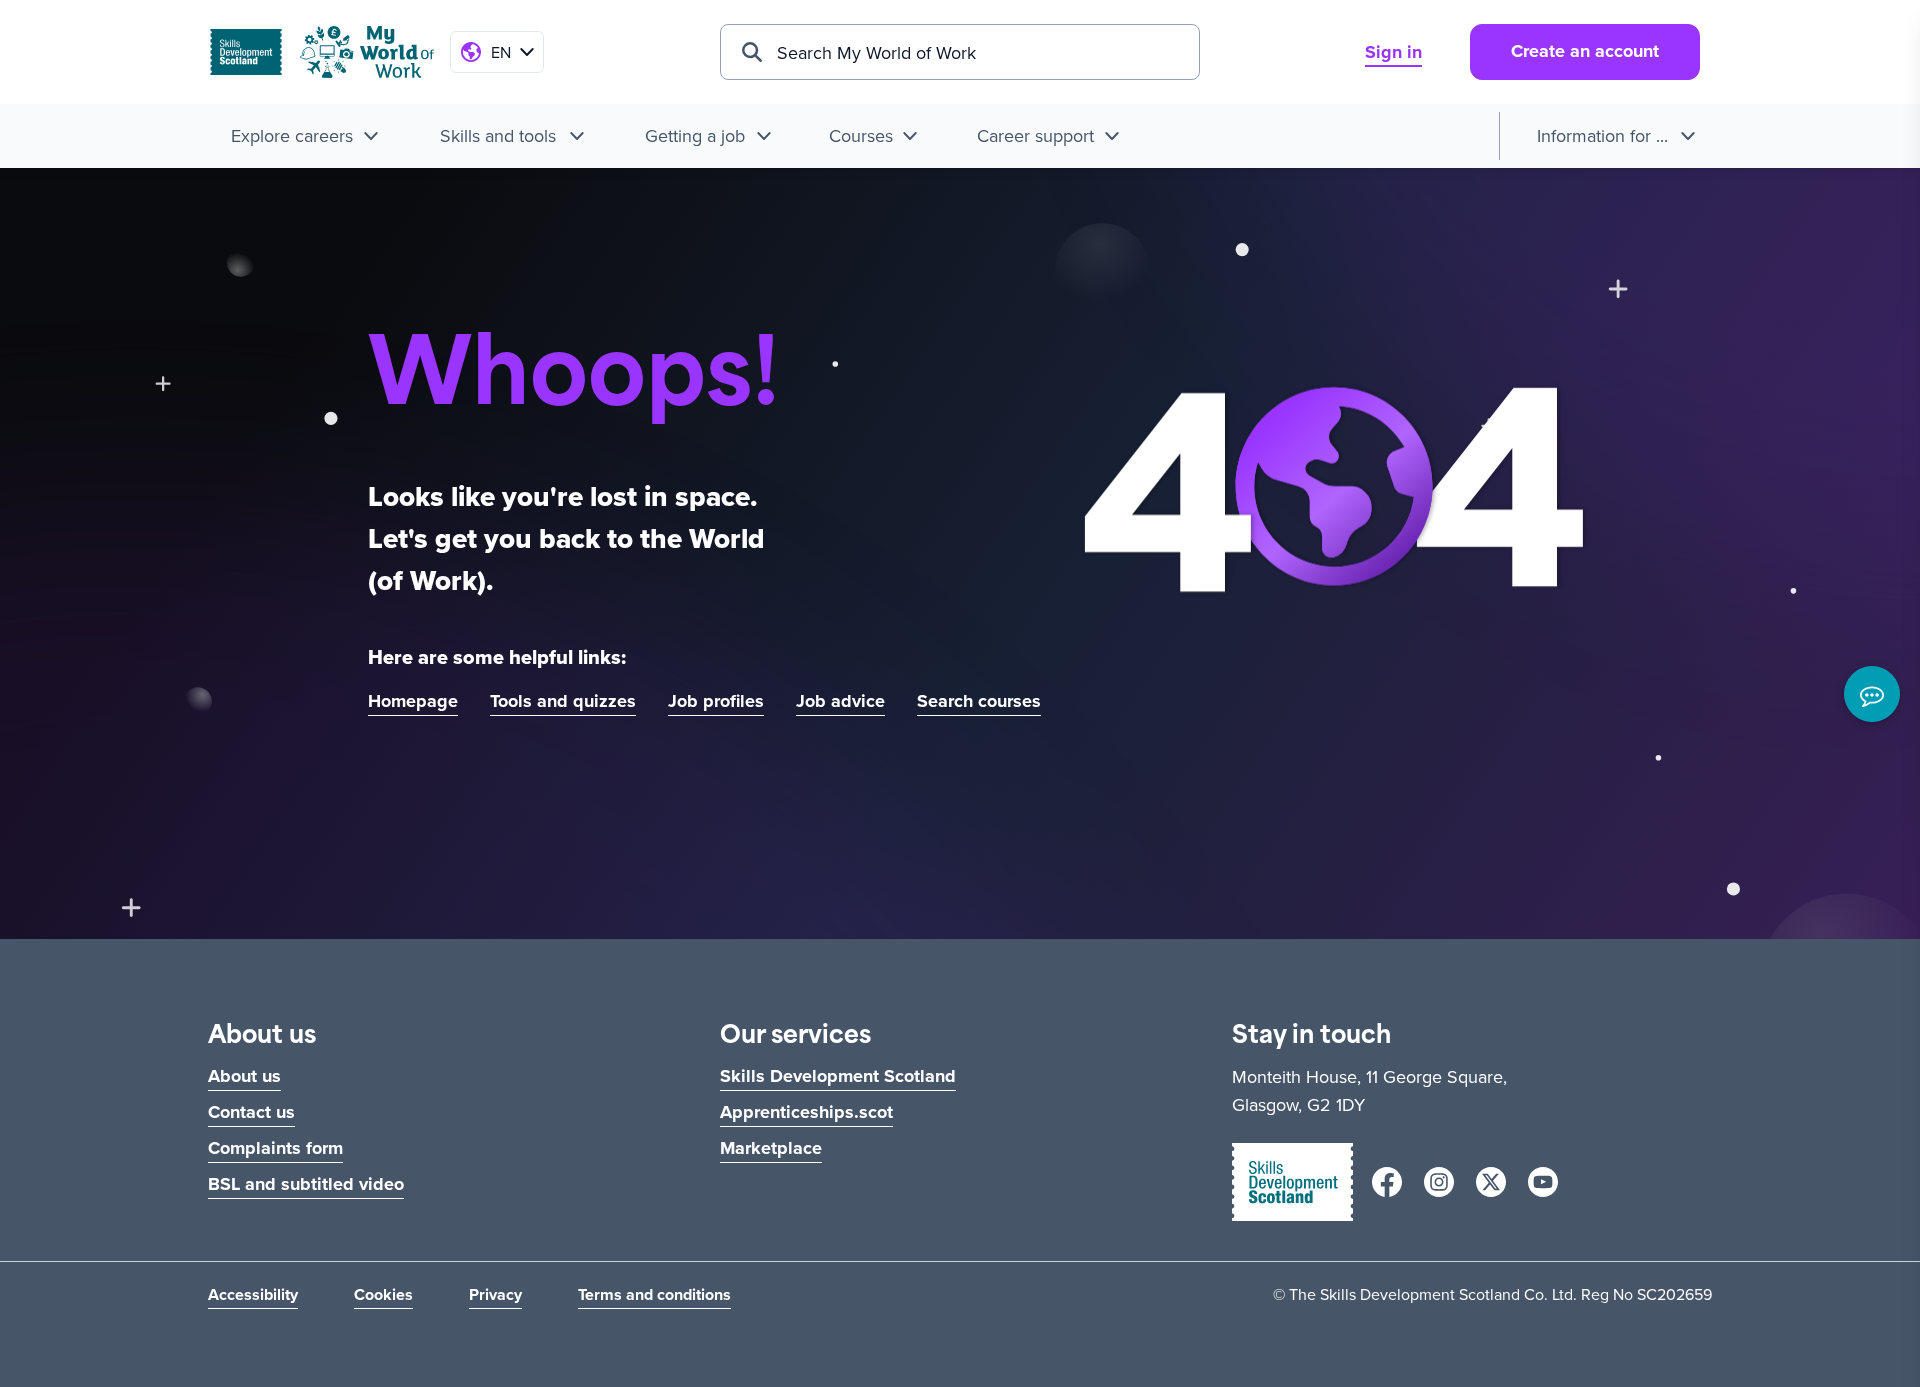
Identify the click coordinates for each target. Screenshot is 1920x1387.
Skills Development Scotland (838, 1076)
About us (244, 1076)
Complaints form (275, 1148)
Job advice (840, 701)
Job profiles (716, 701)
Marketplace (771, 1148)
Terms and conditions (654, 1294)
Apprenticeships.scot (806, 1112)
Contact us (251, 1112)
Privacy (495, 1294)
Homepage (413, 701)
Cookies (383, 1294)
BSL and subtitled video (306, 1184)
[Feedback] (1872, 694)
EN (501, 52)
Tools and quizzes (563, 701)
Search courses (979, 701)
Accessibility (253, 1294)
